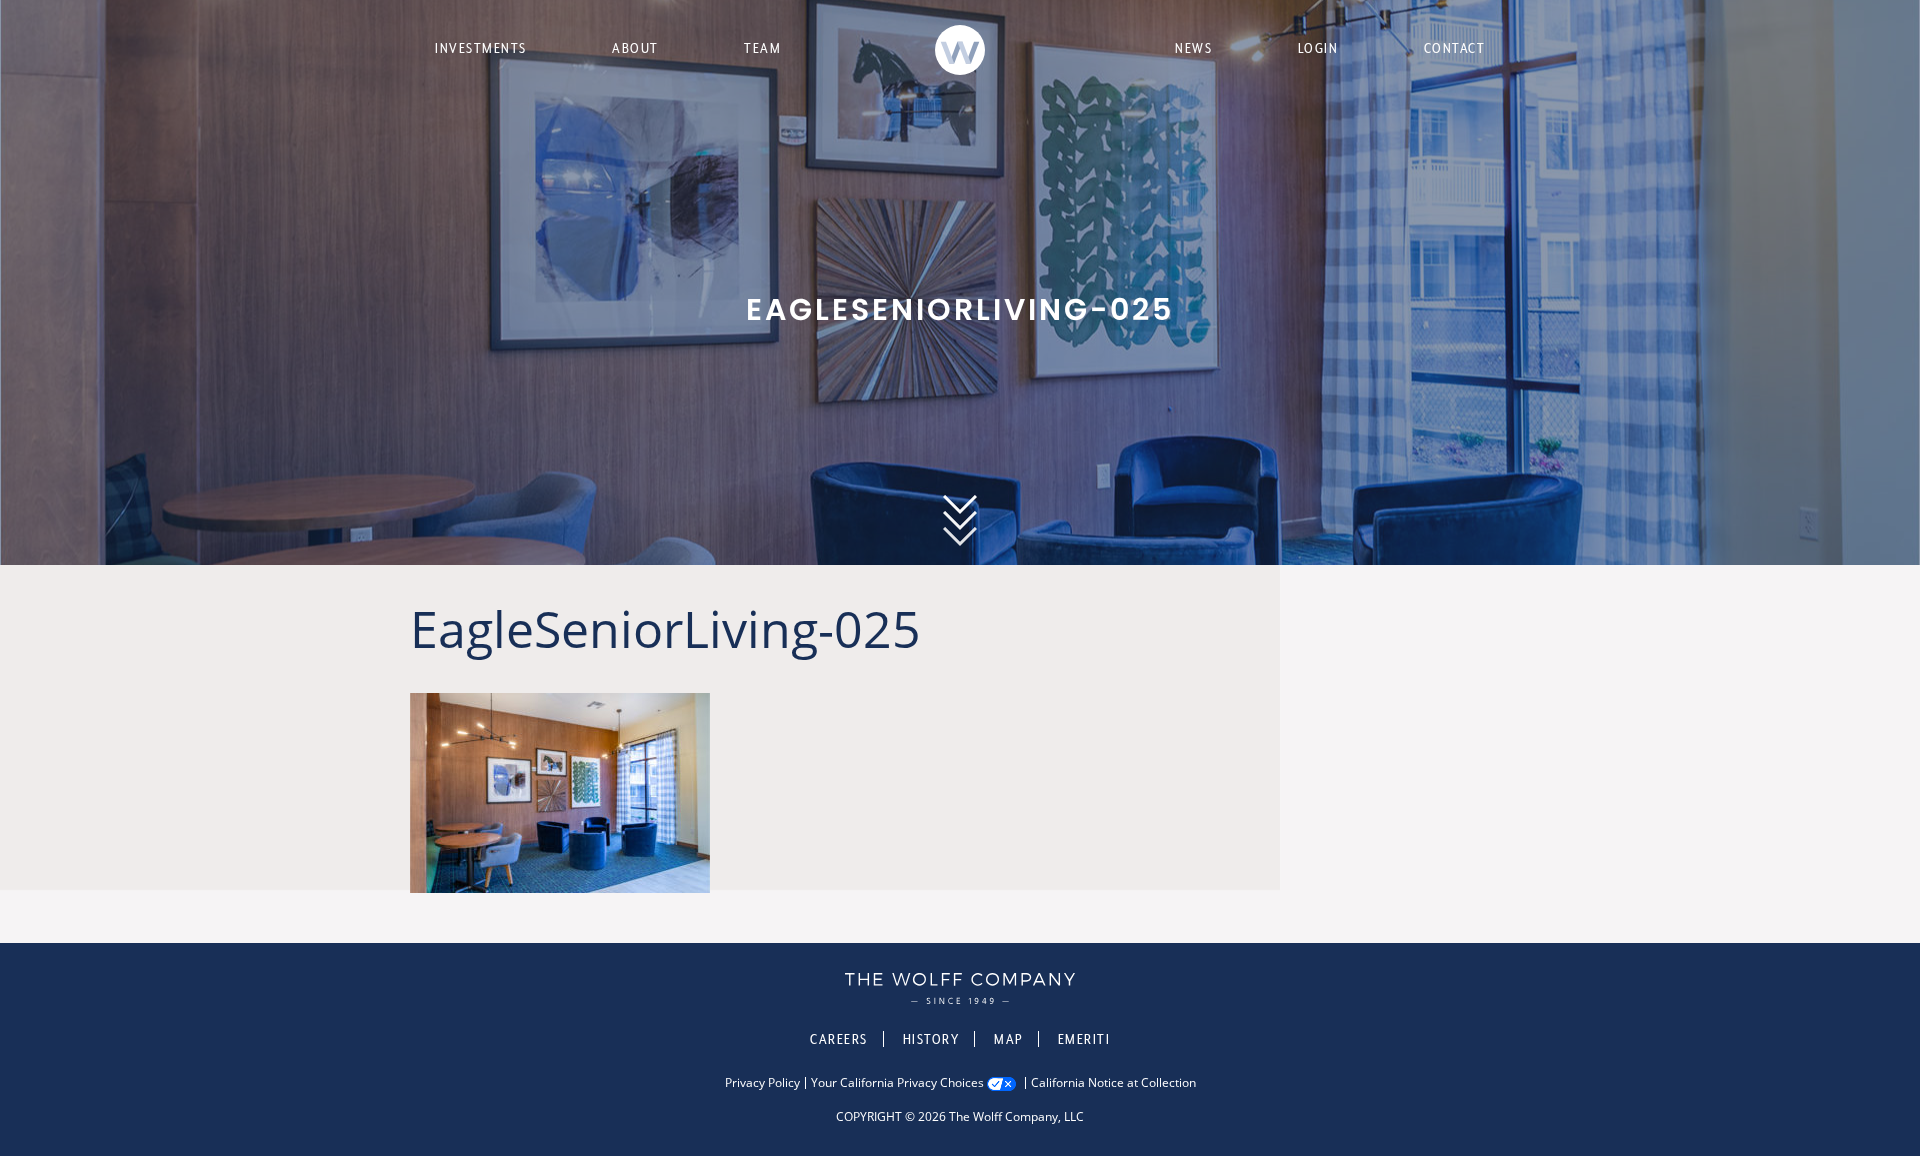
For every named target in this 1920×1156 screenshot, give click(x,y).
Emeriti (1084, 1039)
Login (1318, 48)
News (1193, 48)
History (931, 1039)
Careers (839, 1039)
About (635, 48)
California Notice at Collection (1113, 1083)
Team (762, 48)
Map (1008, 1039)
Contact (1455, 48)
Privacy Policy (762, 1083)
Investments (481, 48)
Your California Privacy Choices (897, 1083)
